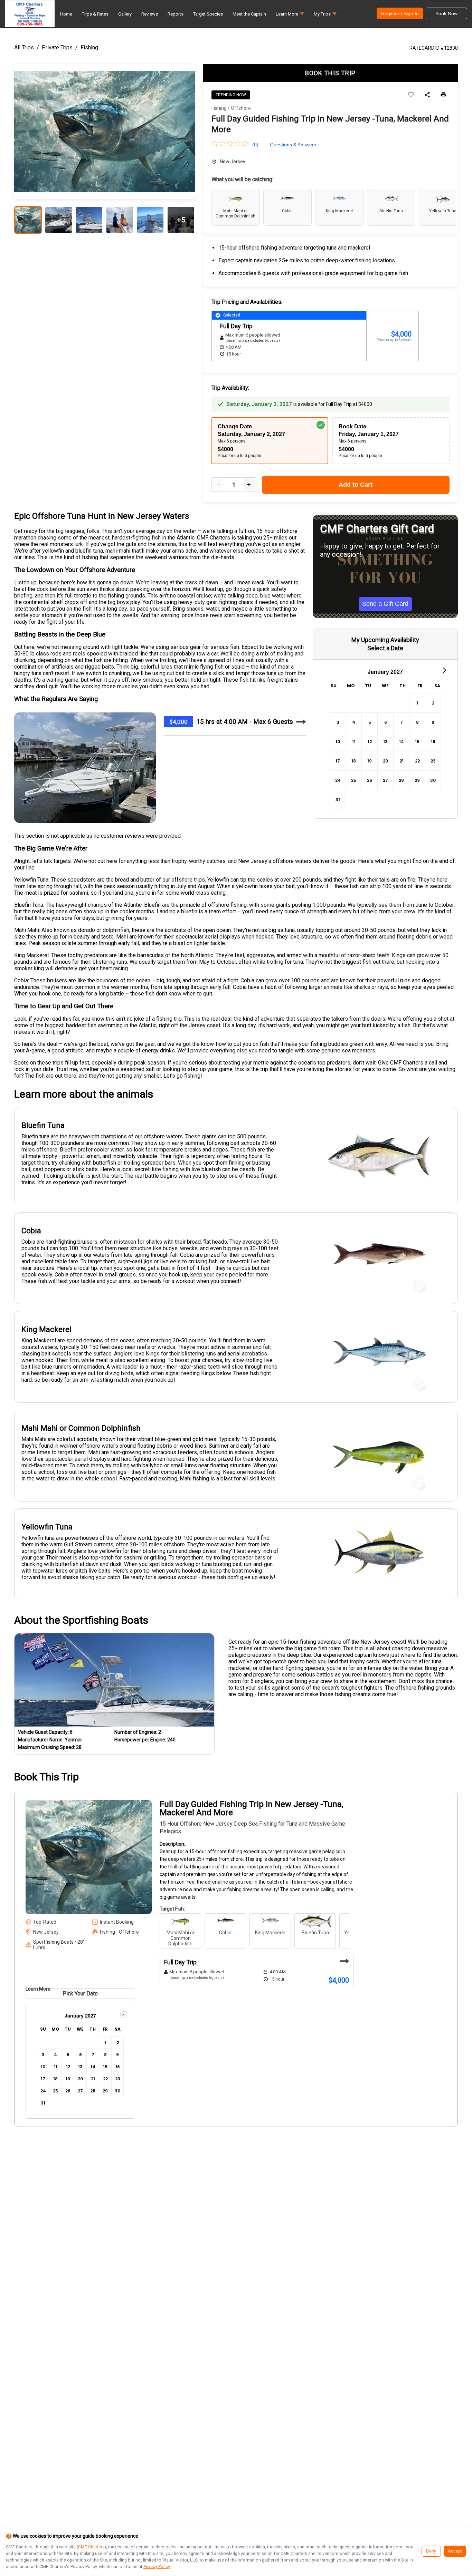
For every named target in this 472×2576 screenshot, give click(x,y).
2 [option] (433, 703)
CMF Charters (91, 2547)
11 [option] (354, 742)
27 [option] (385, 780)
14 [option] (402, 742)
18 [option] (354, 761)
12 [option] (370, 742)
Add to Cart (356, 485)
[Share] (427, 95)
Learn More (38, 1989)
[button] (290, 16)
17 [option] (338, 761)
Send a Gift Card (385, 604)
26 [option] (370, 780)
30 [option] (433, 780)
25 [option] (354, 780)
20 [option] (385, 761)
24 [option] (338, 780)
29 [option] (417, 780)
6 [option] (386, 722)
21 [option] (402, 761)
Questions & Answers (293, 145)
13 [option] (385, 742)
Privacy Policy (157, 2567)
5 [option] (370, 722)
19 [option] (370, 761)
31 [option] (338, 800)
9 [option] (433, 722)
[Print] (443, 95)
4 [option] (354, 722)
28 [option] (401, 780)
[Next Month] (444, 670)
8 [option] (417, 722)
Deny (431, 2551)
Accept (455, 2551)
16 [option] (433, 742)
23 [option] (433, 761)
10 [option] (338, 742)
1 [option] (417, 703)
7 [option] (402, 722)
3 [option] (338, 722)
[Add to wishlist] (411, 95)
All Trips (24, 47)
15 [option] (417, 742)
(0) (255, 145)
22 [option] (417, 761)
